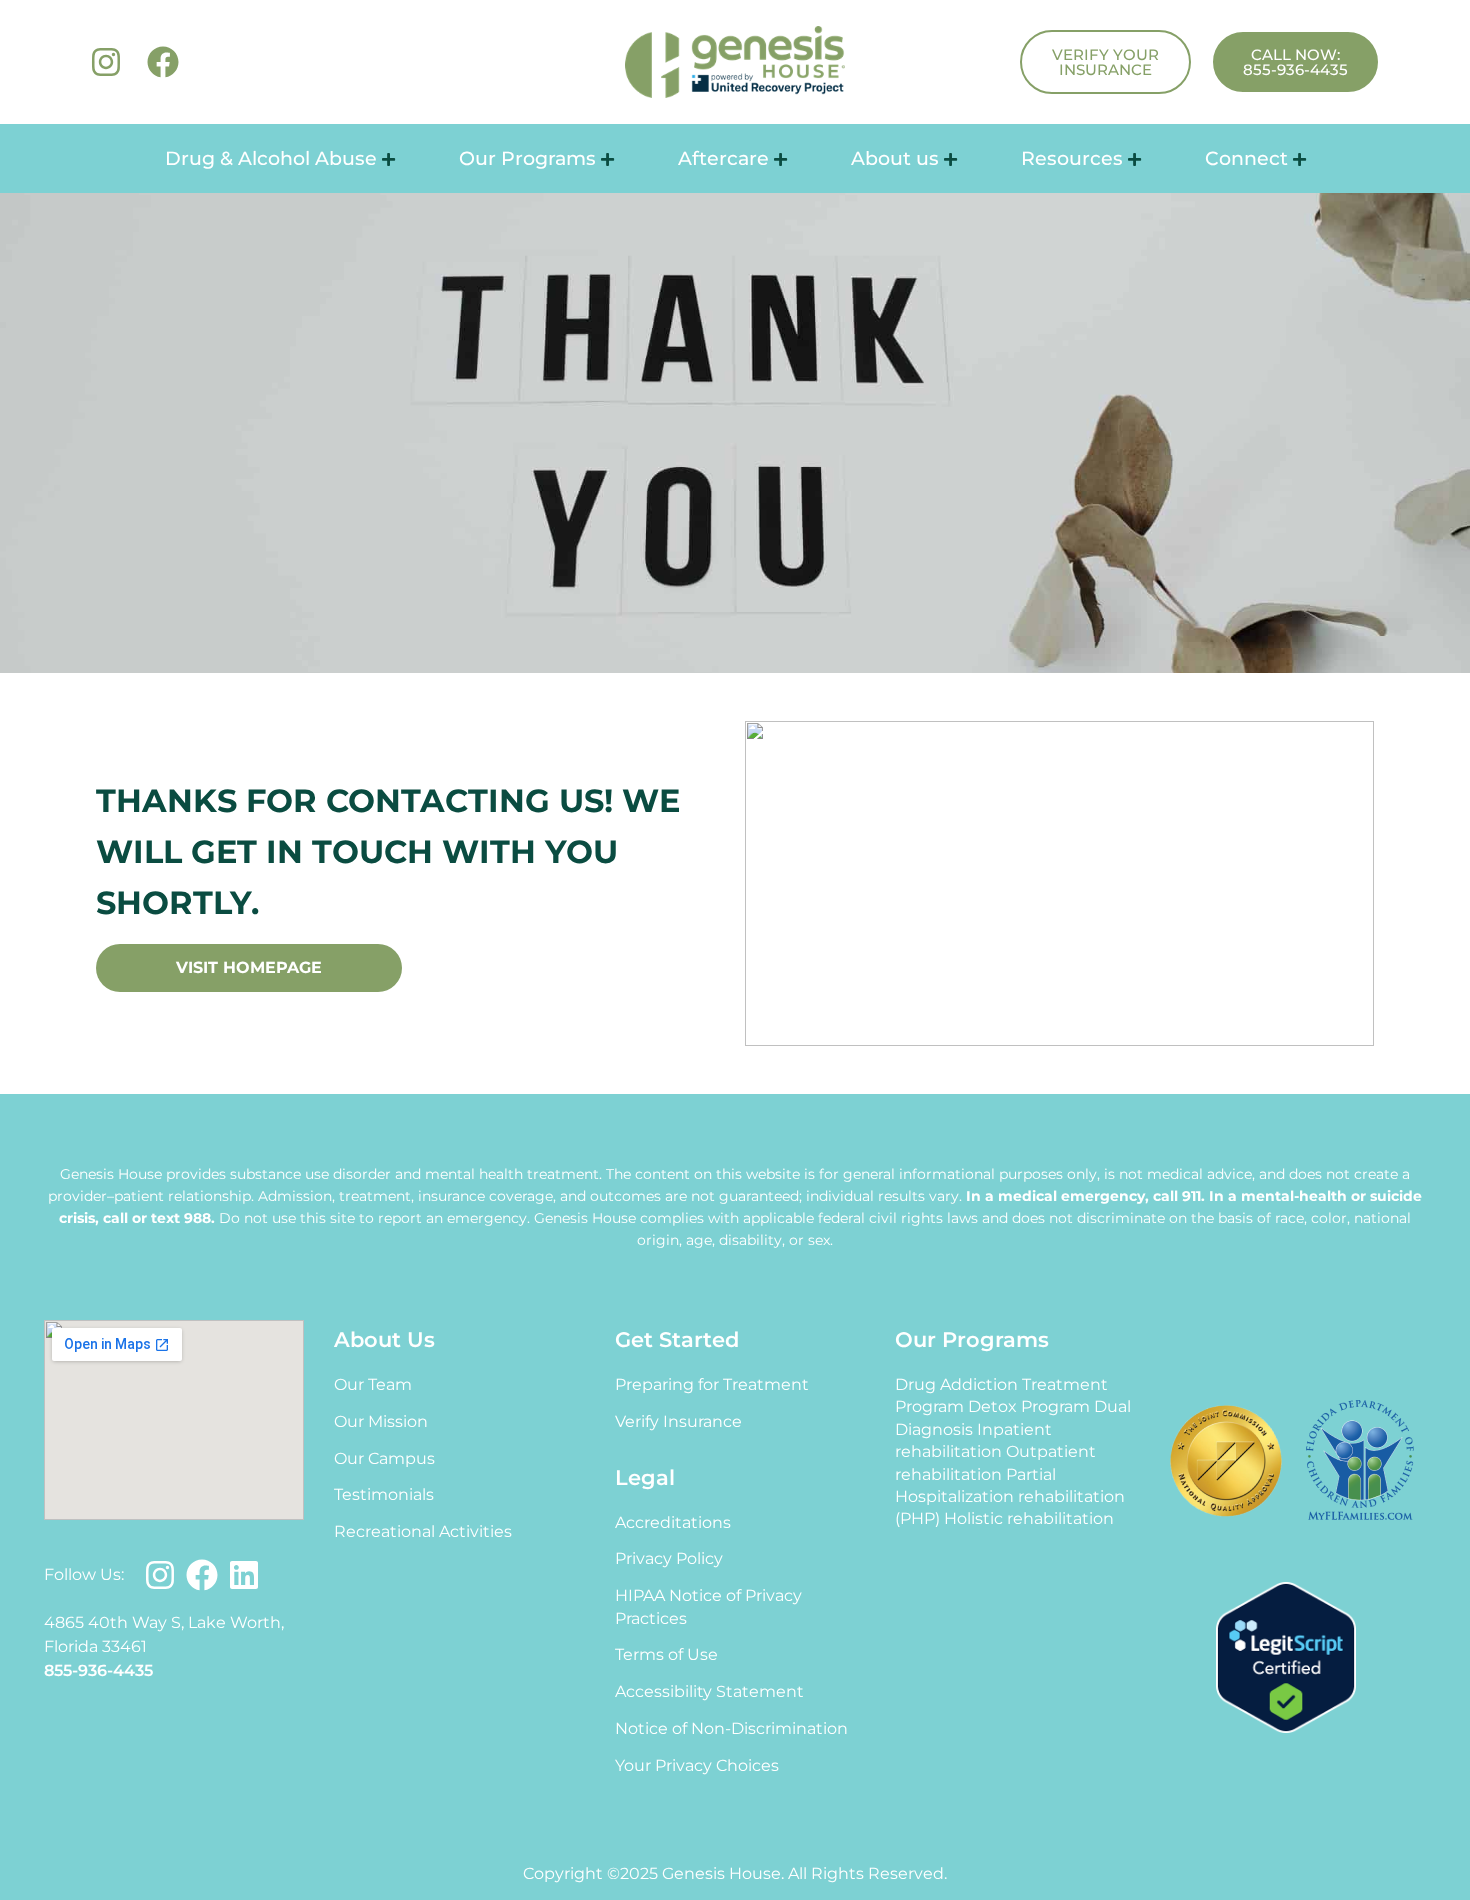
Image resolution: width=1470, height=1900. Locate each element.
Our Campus (384, 1458)
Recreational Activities (423, 1531)
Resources (1072, 158)
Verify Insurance (678, 1421)
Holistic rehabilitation (1029, 1518)
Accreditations (673, 1522)
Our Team (373, 1384)
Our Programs (527, 158)
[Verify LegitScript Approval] (1286, 1727)
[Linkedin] (244, 1575)
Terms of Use (666, 1654)
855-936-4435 (98, 1670)
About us (895, 158)
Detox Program (1029, 1406)
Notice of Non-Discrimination (731, 1728)
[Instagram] (106, 62)
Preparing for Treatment (712, 1384)
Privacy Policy (669, 1558)
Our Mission (381, 1421)
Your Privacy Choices (697, 1765)
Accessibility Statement (709, 1691)
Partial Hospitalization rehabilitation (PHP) (1010, 1497)
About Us (384, 1339)
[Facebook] (163, 62)
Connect (1246, 158)
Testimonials (384, 1494)
